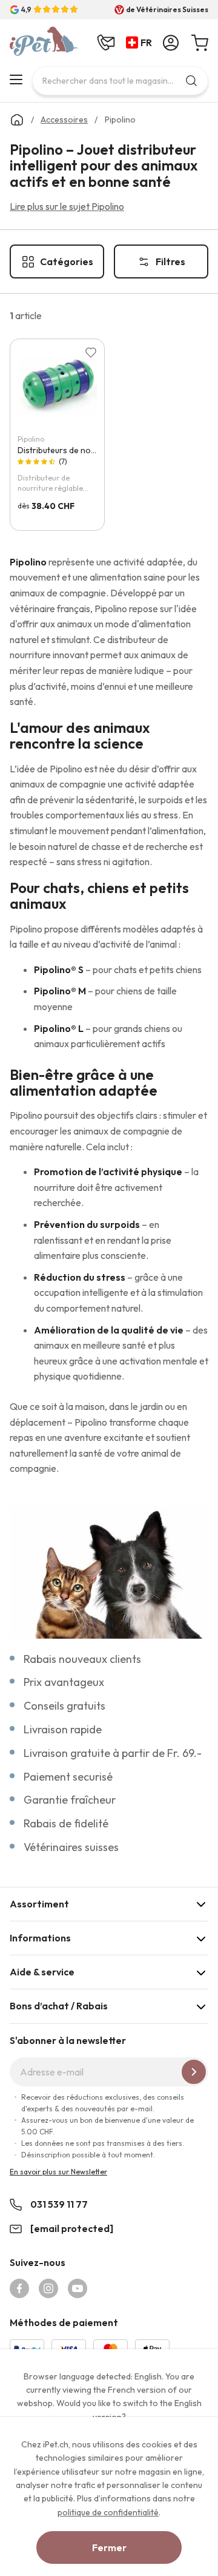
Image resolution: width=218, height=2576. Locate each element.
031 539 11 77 (59, 2204)
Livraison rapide (63, 1729)
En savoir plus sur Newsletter (58, 2172)
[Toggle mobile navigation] (16, 79)
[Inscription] (194, 2072)
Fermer (109, 2547)
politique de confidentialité (108, 2512)
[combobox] (120, 81)
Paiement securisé (68, 1777)
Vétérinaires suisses (71, 1847)
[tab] (109, 1904)
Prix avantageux (64, 1682)
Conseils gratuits (64, 1706)
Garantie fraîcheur (70, 1800)
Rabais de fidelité (66, 1823)
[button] (141, 43)
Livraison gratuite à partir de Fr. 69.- (113, 1753)
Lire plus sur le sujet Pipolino (67, 206)
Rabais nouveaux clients (82, 1659)
